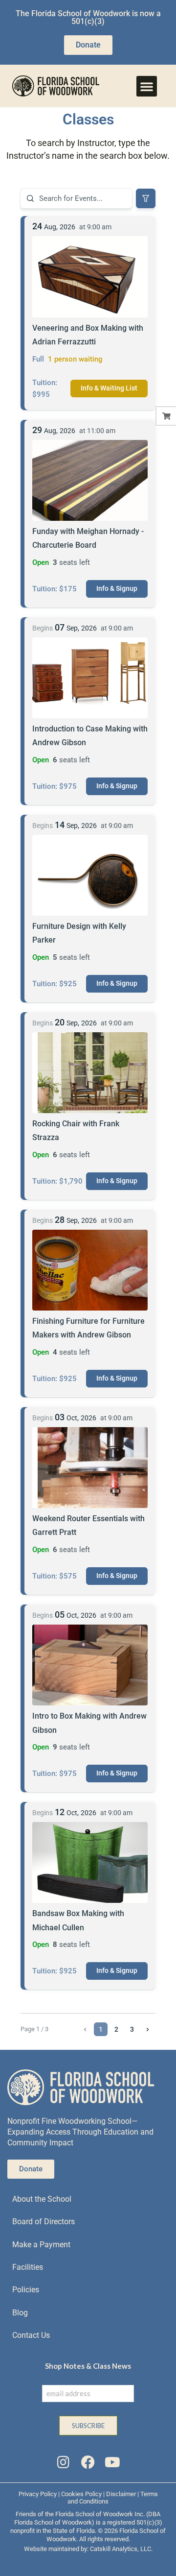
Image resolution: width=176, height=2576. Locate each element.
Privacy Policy (38, 2494)
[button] (147, 86)
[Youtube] (112, 2462)
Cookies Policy (81, 2494)
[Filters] (146, 198)
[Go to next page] (148, 2029)
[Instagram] (63, 2462)
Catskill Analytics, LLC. (121, 2549)
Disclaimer (121, 2494)
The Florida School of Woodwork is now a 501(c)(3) (88, 17)
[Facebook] (88, 2462)
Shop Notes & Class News (88, 2366)
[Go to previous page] (85, 2029)
